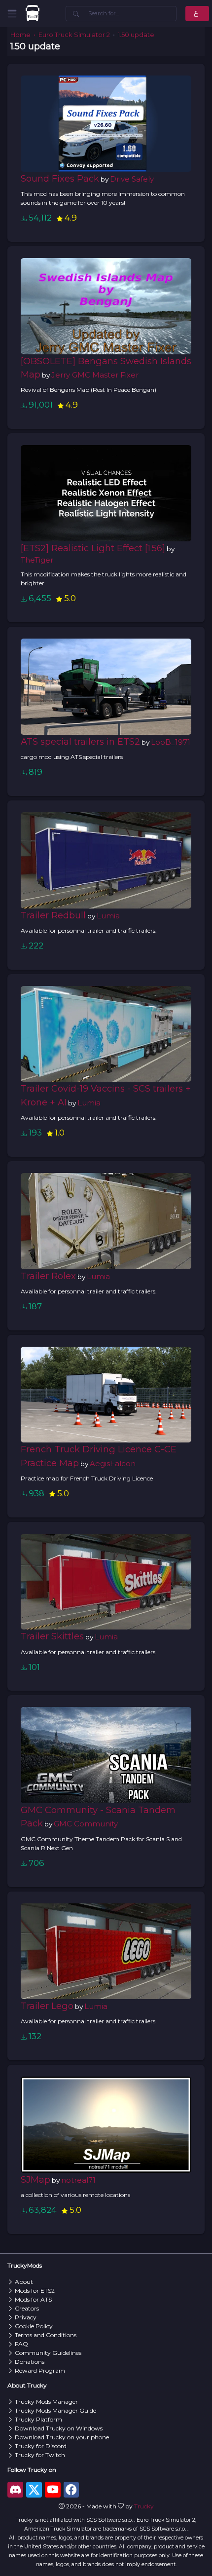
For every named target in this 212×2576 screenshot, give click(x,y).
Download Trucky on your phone (62, 2437)
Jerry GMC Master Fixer (95, 375)
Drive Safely (132, 179)
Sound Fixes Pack (60, 178)
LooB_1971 (171, 742)
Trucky (144, 2506)
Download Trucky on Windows (59, 2428)
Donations (30, 2362)
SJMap (35, 2179)
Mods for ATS (33, 2299)
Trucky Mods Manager (46, 2402)
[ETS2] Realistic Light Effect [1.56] (93, 548)
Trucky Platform (38, 2419)
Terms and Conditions (46, 2335)
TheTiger (37, 560)
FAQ (21, 2344)
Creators (27, 2308)
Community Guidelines (48, 2353)
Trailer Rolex (48, 1276)
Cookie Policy (34, 2326)
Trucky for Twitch (40, 2455)
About (24, 2282)
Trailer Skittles (52, 1636)
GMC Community (86, 1824)
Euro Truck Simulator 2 (74, 35)
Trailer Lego (47, 2006)
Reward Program (40, 2370)
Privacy (26, 2317)
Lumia (108, 916)
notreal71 (78, 2180)
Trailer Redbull (53, 915)
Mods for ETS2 (35, 2291)
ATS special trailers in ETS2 (80, 741)
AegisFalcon (113, 1463)
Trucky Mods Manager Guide (55, 2410)
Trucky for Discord (41, 2446)
